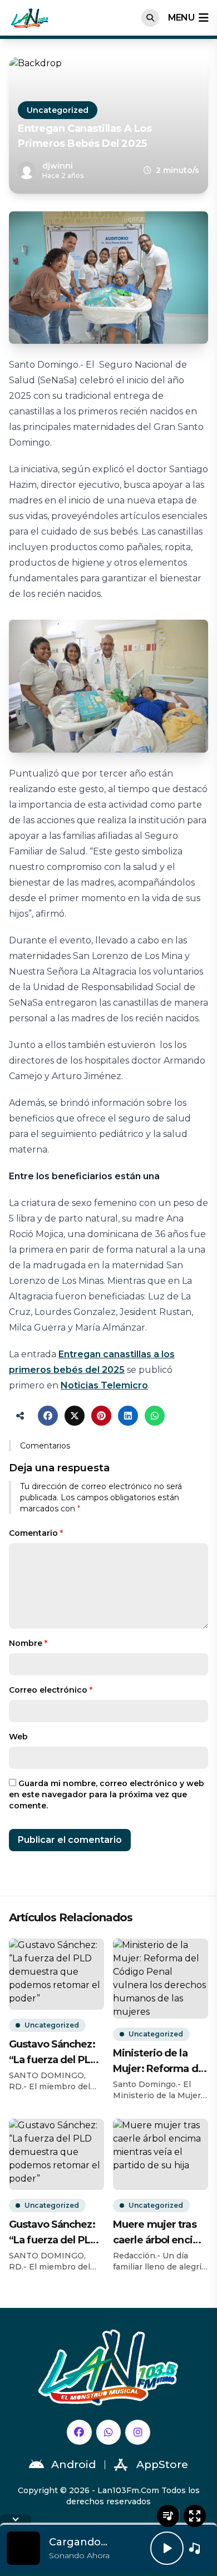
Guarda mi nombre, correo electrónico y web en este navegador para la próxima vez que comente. (107, 1794)
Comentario (36, 1533)
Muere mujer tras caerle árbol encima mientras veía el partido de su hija (161, 2233)
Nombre (28, 1643)
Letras (168, 2516)
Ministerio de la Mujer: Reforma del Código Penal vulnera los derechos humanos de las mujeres (160, 2062)
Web (18, 1737)
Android (73, 2464)
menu (181, 18)
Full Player (195, 2516)
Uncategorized (58, 110)
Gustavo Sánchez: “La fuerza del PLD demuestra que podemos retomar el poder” (53, 2053)
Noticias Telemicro (104, 1385)
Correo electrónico (51, 1690)
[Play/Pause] (167, 2548)
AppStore (162, 2464)
